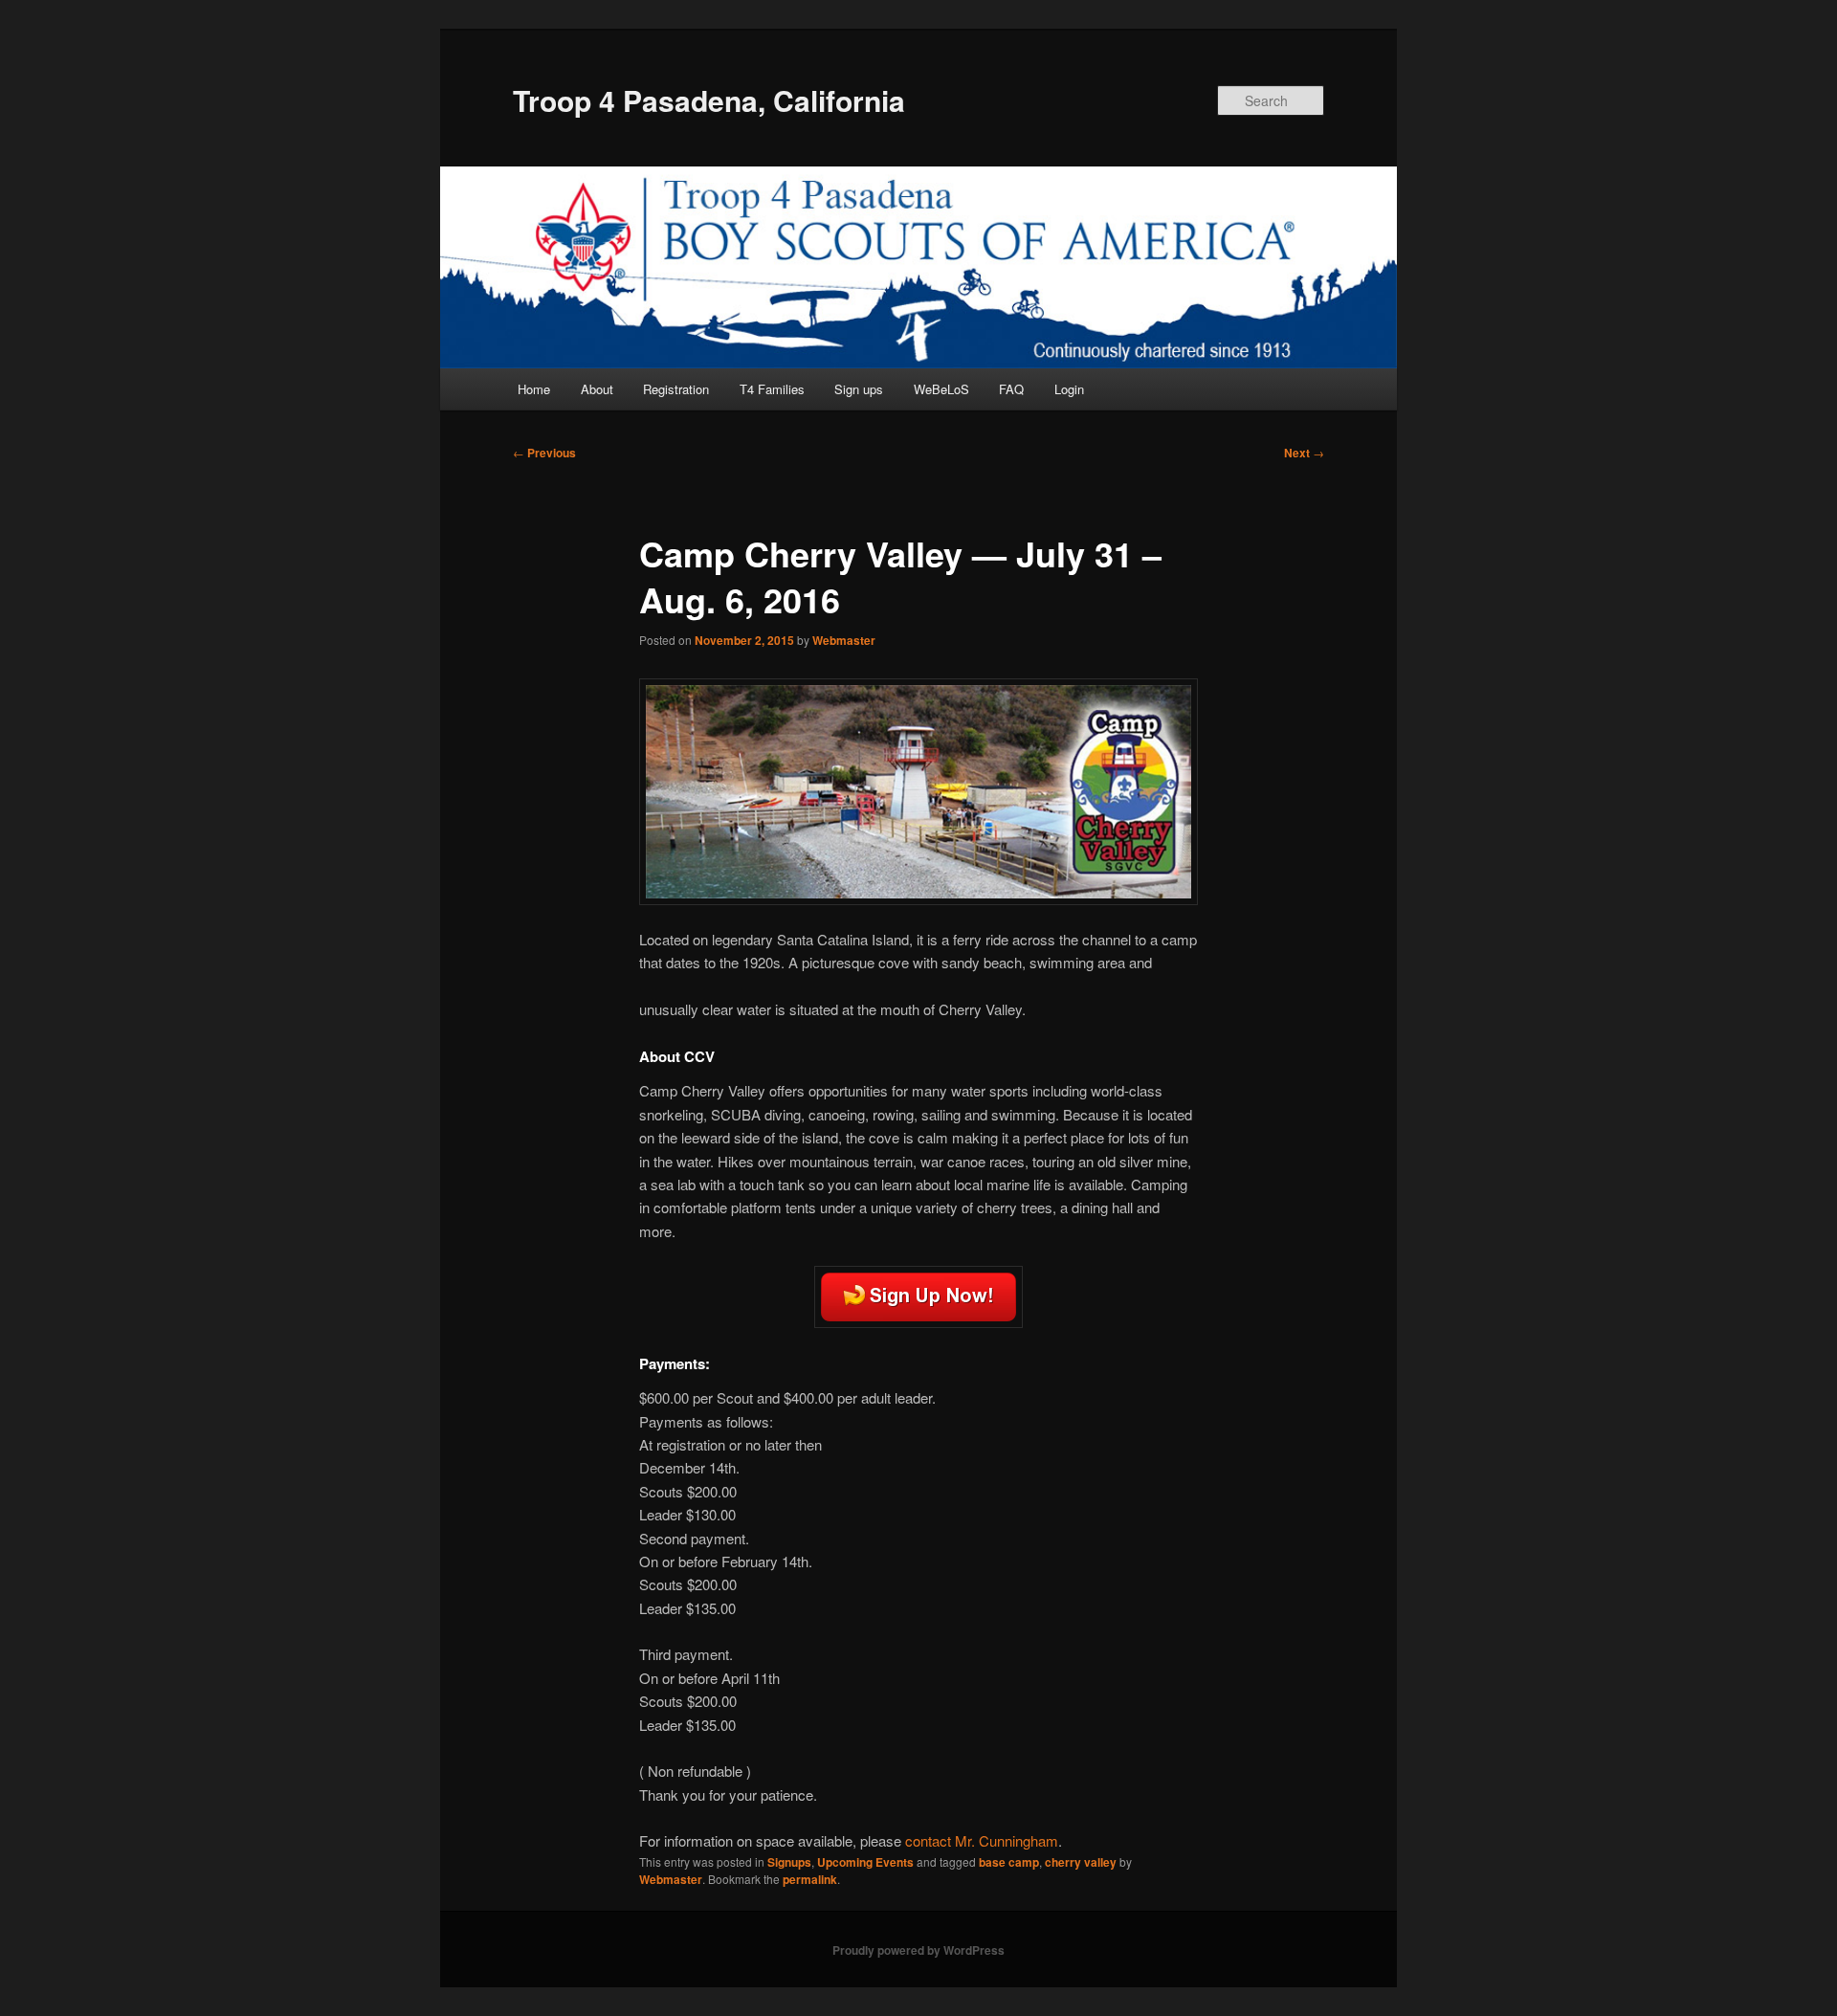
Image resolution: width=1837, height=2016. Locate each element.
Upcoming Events (865, 1862)
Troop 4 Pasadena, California (709, 100)
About (597, 389)
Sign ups (859, 389)
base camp (1009, 1862)
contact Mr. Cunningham (982, 1840)
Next (1304, 453)
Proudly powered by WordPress (918, 1950)
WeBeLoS (941, 389)
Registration (676, 389)
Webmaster (844, 640)
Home (534, 389)
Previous (544, 453)
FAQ (1011, 389)
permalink (810, 1879)
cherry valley (1081, 1862)
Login (1069, 389)
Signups (789, 1862)
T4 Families (772, 389)
